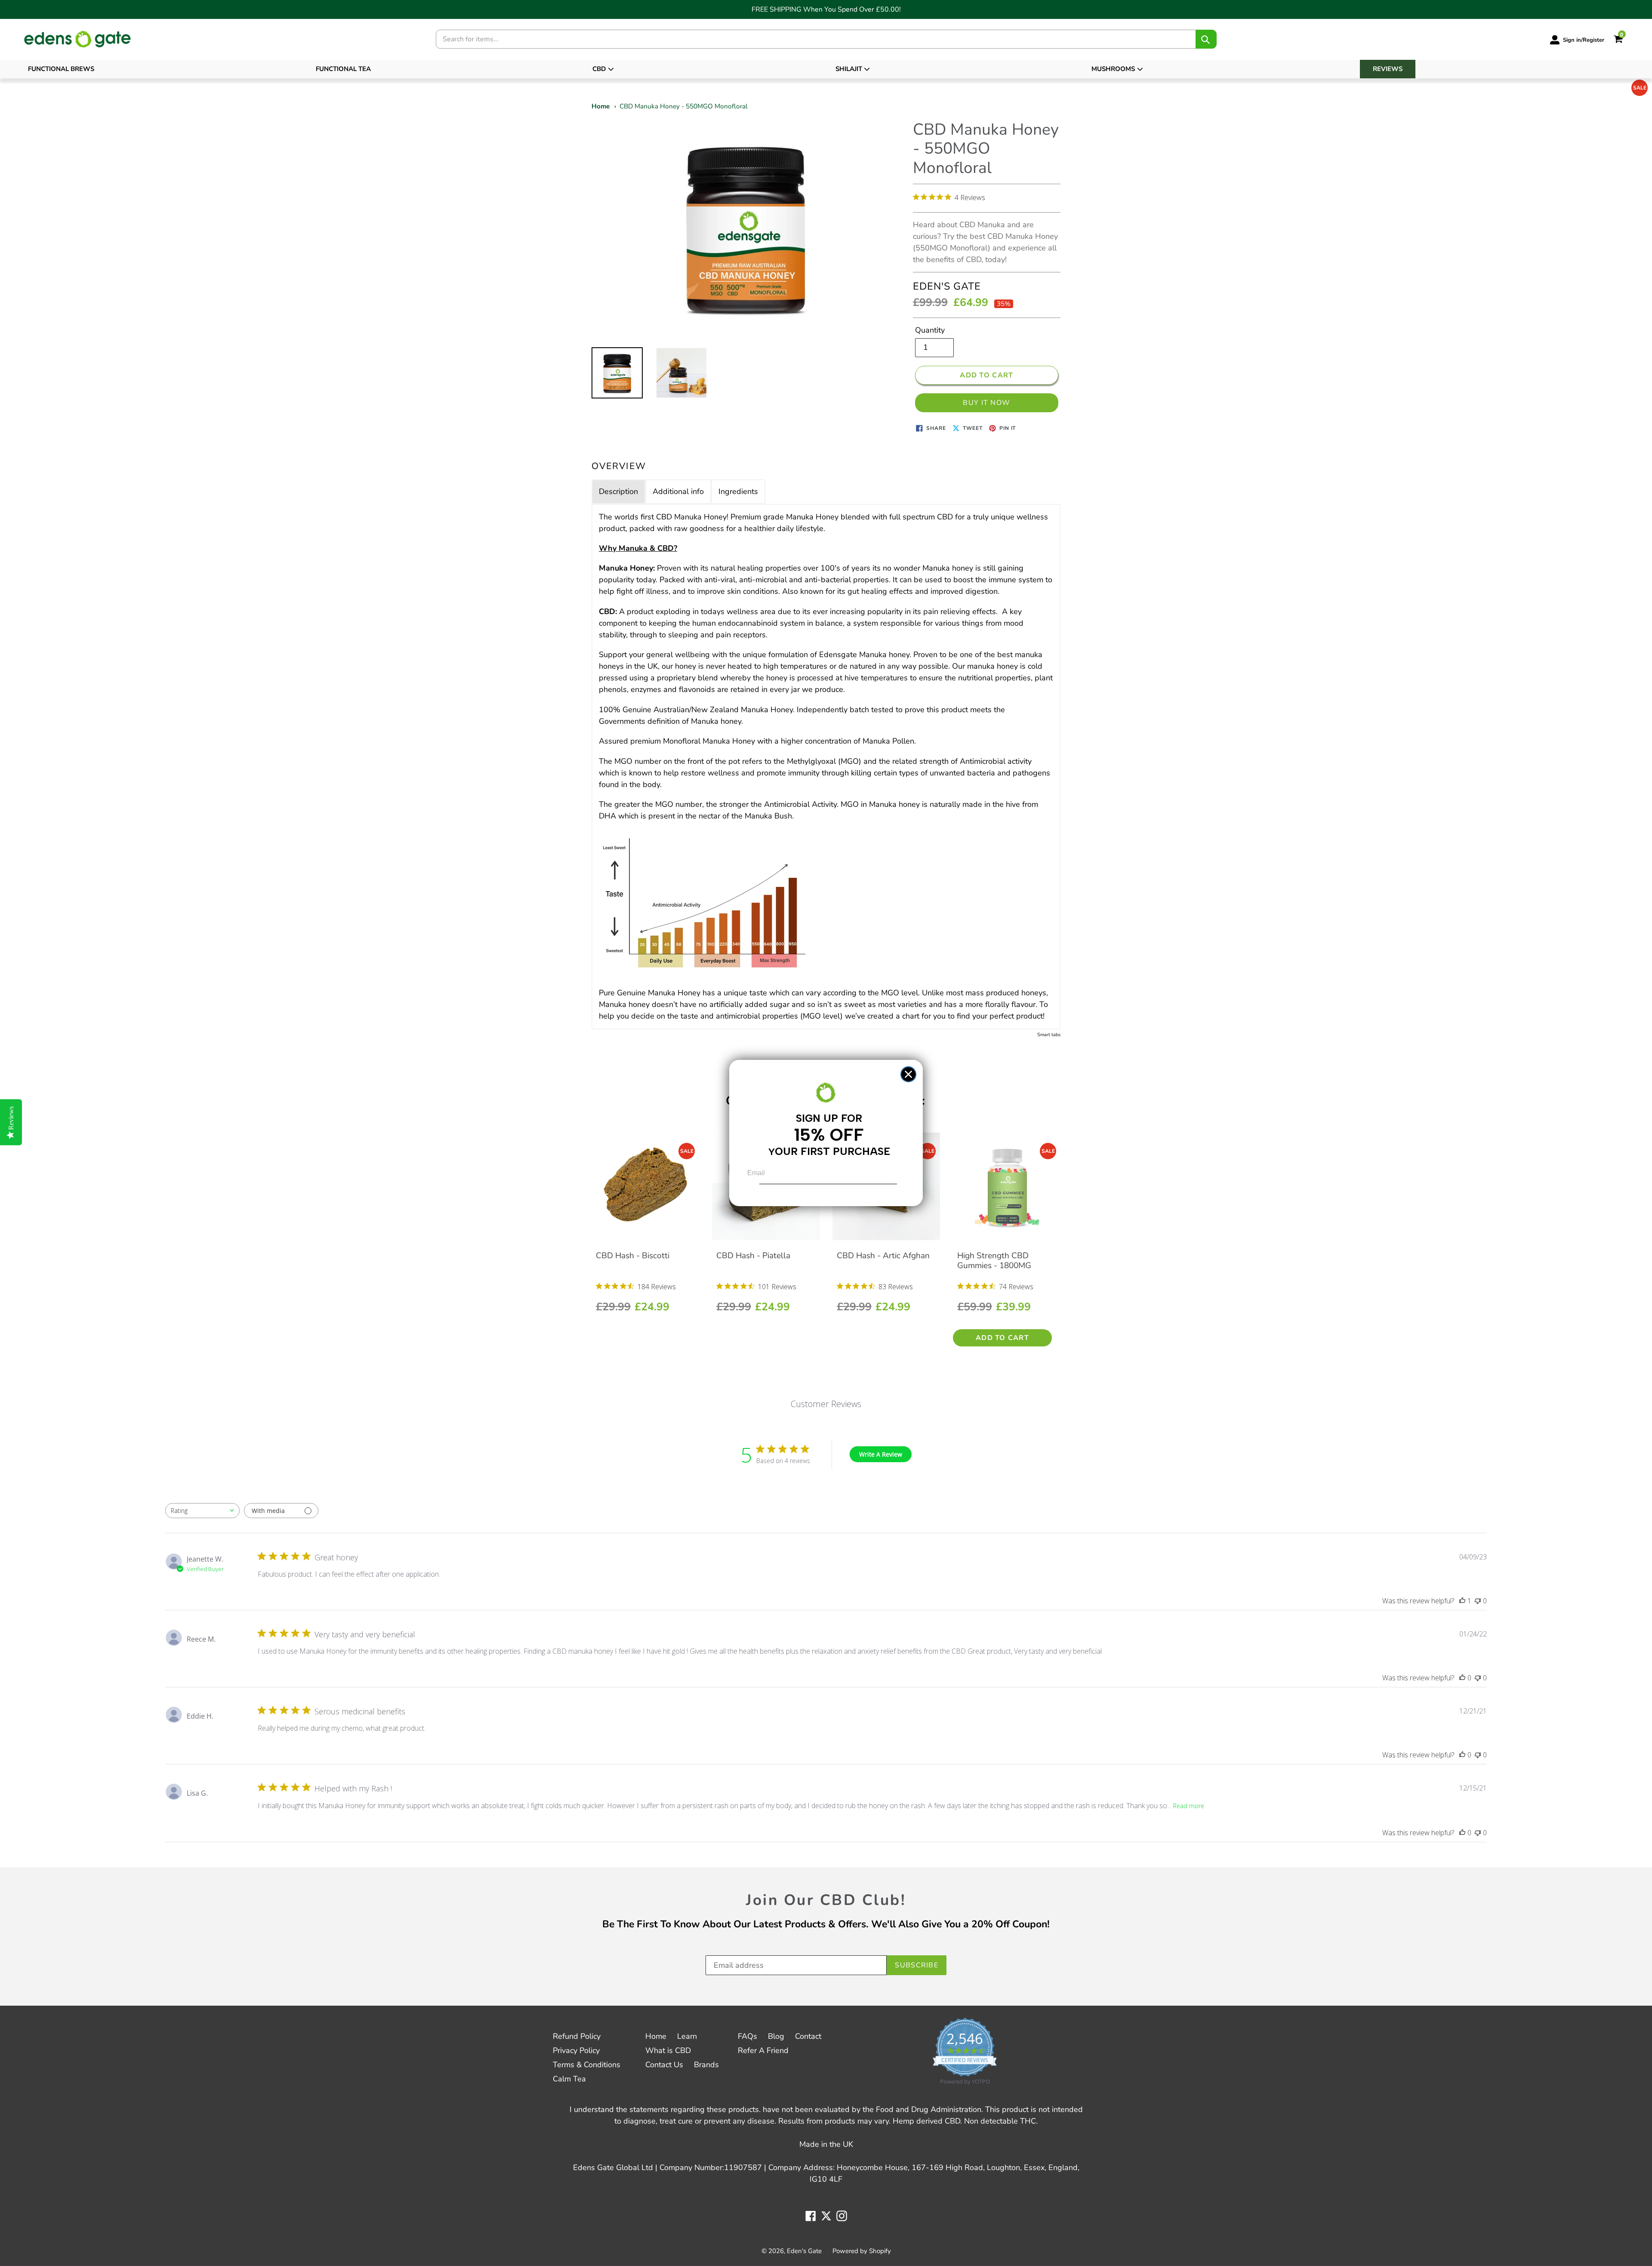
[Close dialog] (908, 1074)
